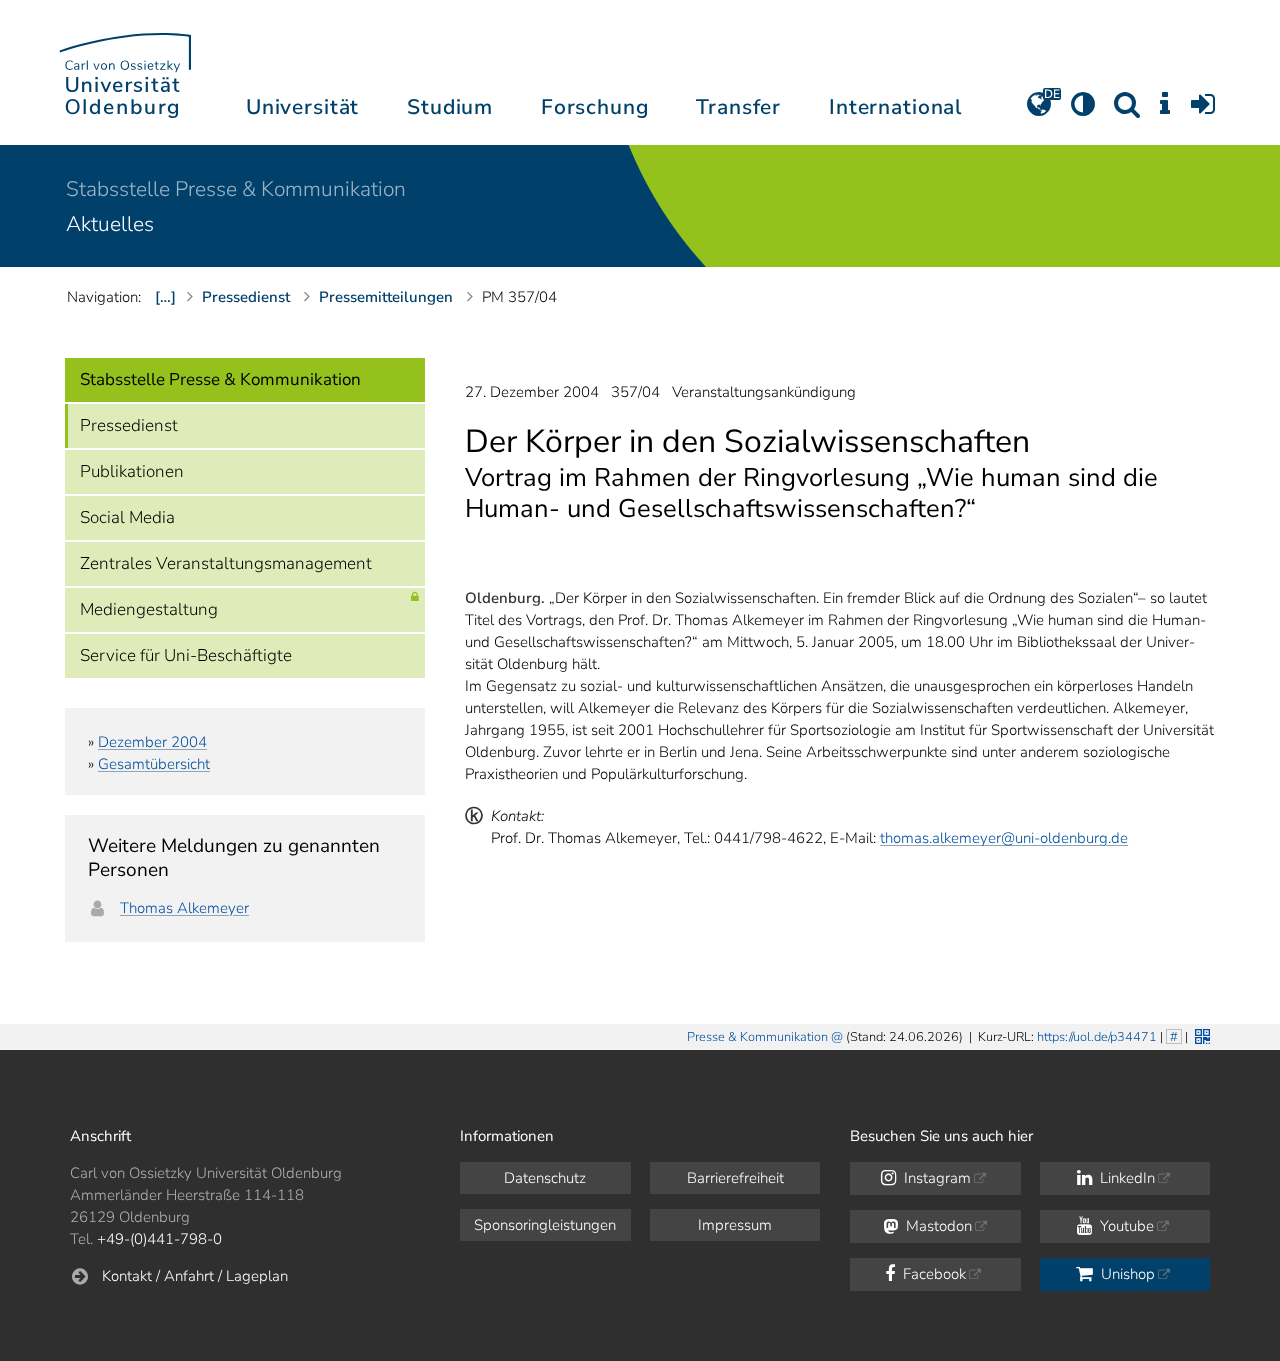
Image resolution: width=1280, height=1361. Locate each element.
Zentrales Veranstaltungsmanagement (226, 563)
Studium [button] (450, 107)
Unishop (1126, 1274)
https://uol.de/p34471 (1097, 1037)
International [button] (895, 107)
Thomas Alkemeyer (184, 908)
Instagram (935, 1178)
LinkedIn (1125, 1178)
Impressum (735, 1225)
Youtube (1125, 1226)
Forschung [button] (595, 107)
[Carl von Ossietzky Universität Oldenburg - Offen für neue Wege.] (125, 72)
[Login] (1203, 111)
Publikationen (132, 471)
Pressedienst (129, 425)
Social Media (127, 517)
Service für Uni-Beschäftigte (186, 655)
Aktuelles (110, 224)
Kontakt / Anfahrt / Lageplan (195, 1276)
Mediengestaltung (149, 609)
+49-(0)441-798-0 (159, 1239)
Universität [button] (302, 107)
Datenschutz (545, 1178)
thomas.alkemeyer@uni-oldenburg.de (1004, 838)
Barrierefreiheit (735, 1178)
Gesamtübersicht (154, 764)
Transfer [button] (738, 107)
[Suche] (1127, 111)
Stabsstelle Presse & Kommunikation (236, 189)
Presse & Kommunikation (757, 1037)
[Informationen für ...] (1165, 111)
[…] (165, 297)
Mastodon (937, 1226)
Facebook (932, 1274)
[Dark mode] (1083, 111)
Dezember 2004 (152, 742)
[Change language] (1039, 111)
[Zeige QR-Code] (1200, 1034)
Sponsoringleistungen (545, 1225)
